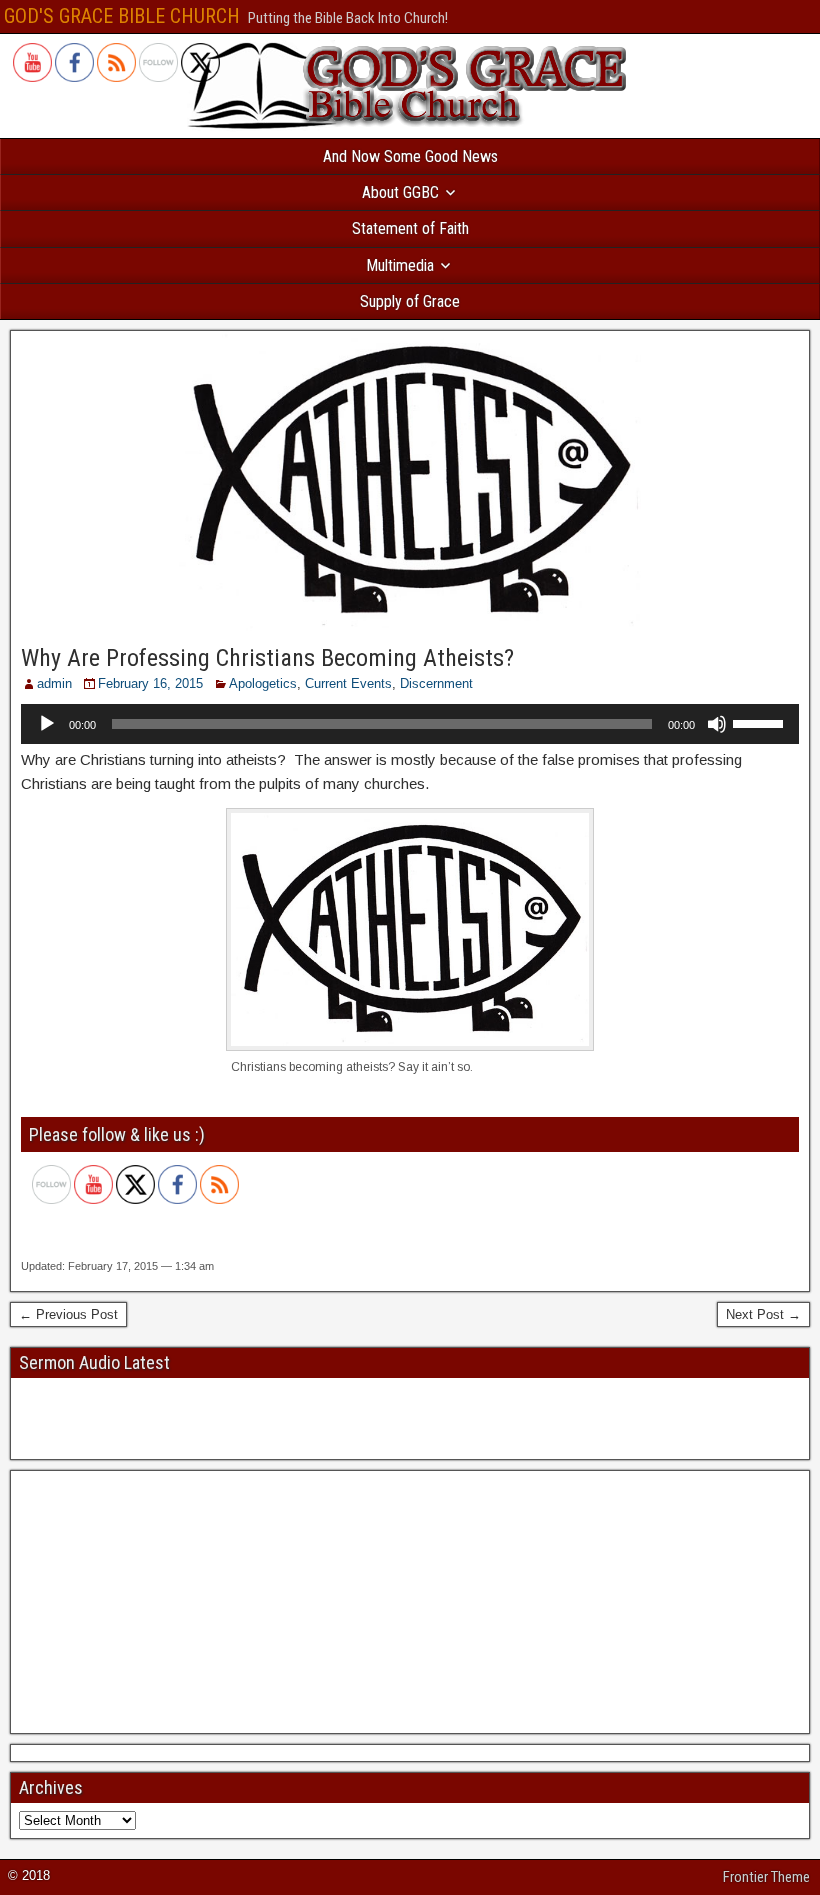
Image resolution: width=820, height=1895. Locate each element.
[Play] (47, 724)
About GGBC (400, 192)
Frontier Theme (766, 1877)
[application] (410, 724)
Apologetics (263, 683)
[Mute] (717, 724)
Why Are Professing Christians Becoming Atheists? (267, 658)
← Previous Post (68, 1314)
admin (54, 683)
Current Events (348, 683)
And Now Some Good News (410, 156)
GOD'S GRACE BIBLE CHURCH (122, 16)
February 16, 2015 (150, 683)
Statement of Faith (410, 228)
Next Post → (763, 1314)
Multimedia (400, 265)
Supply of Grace (410, 301)
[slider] (761, 722)
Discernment (436, 683)
